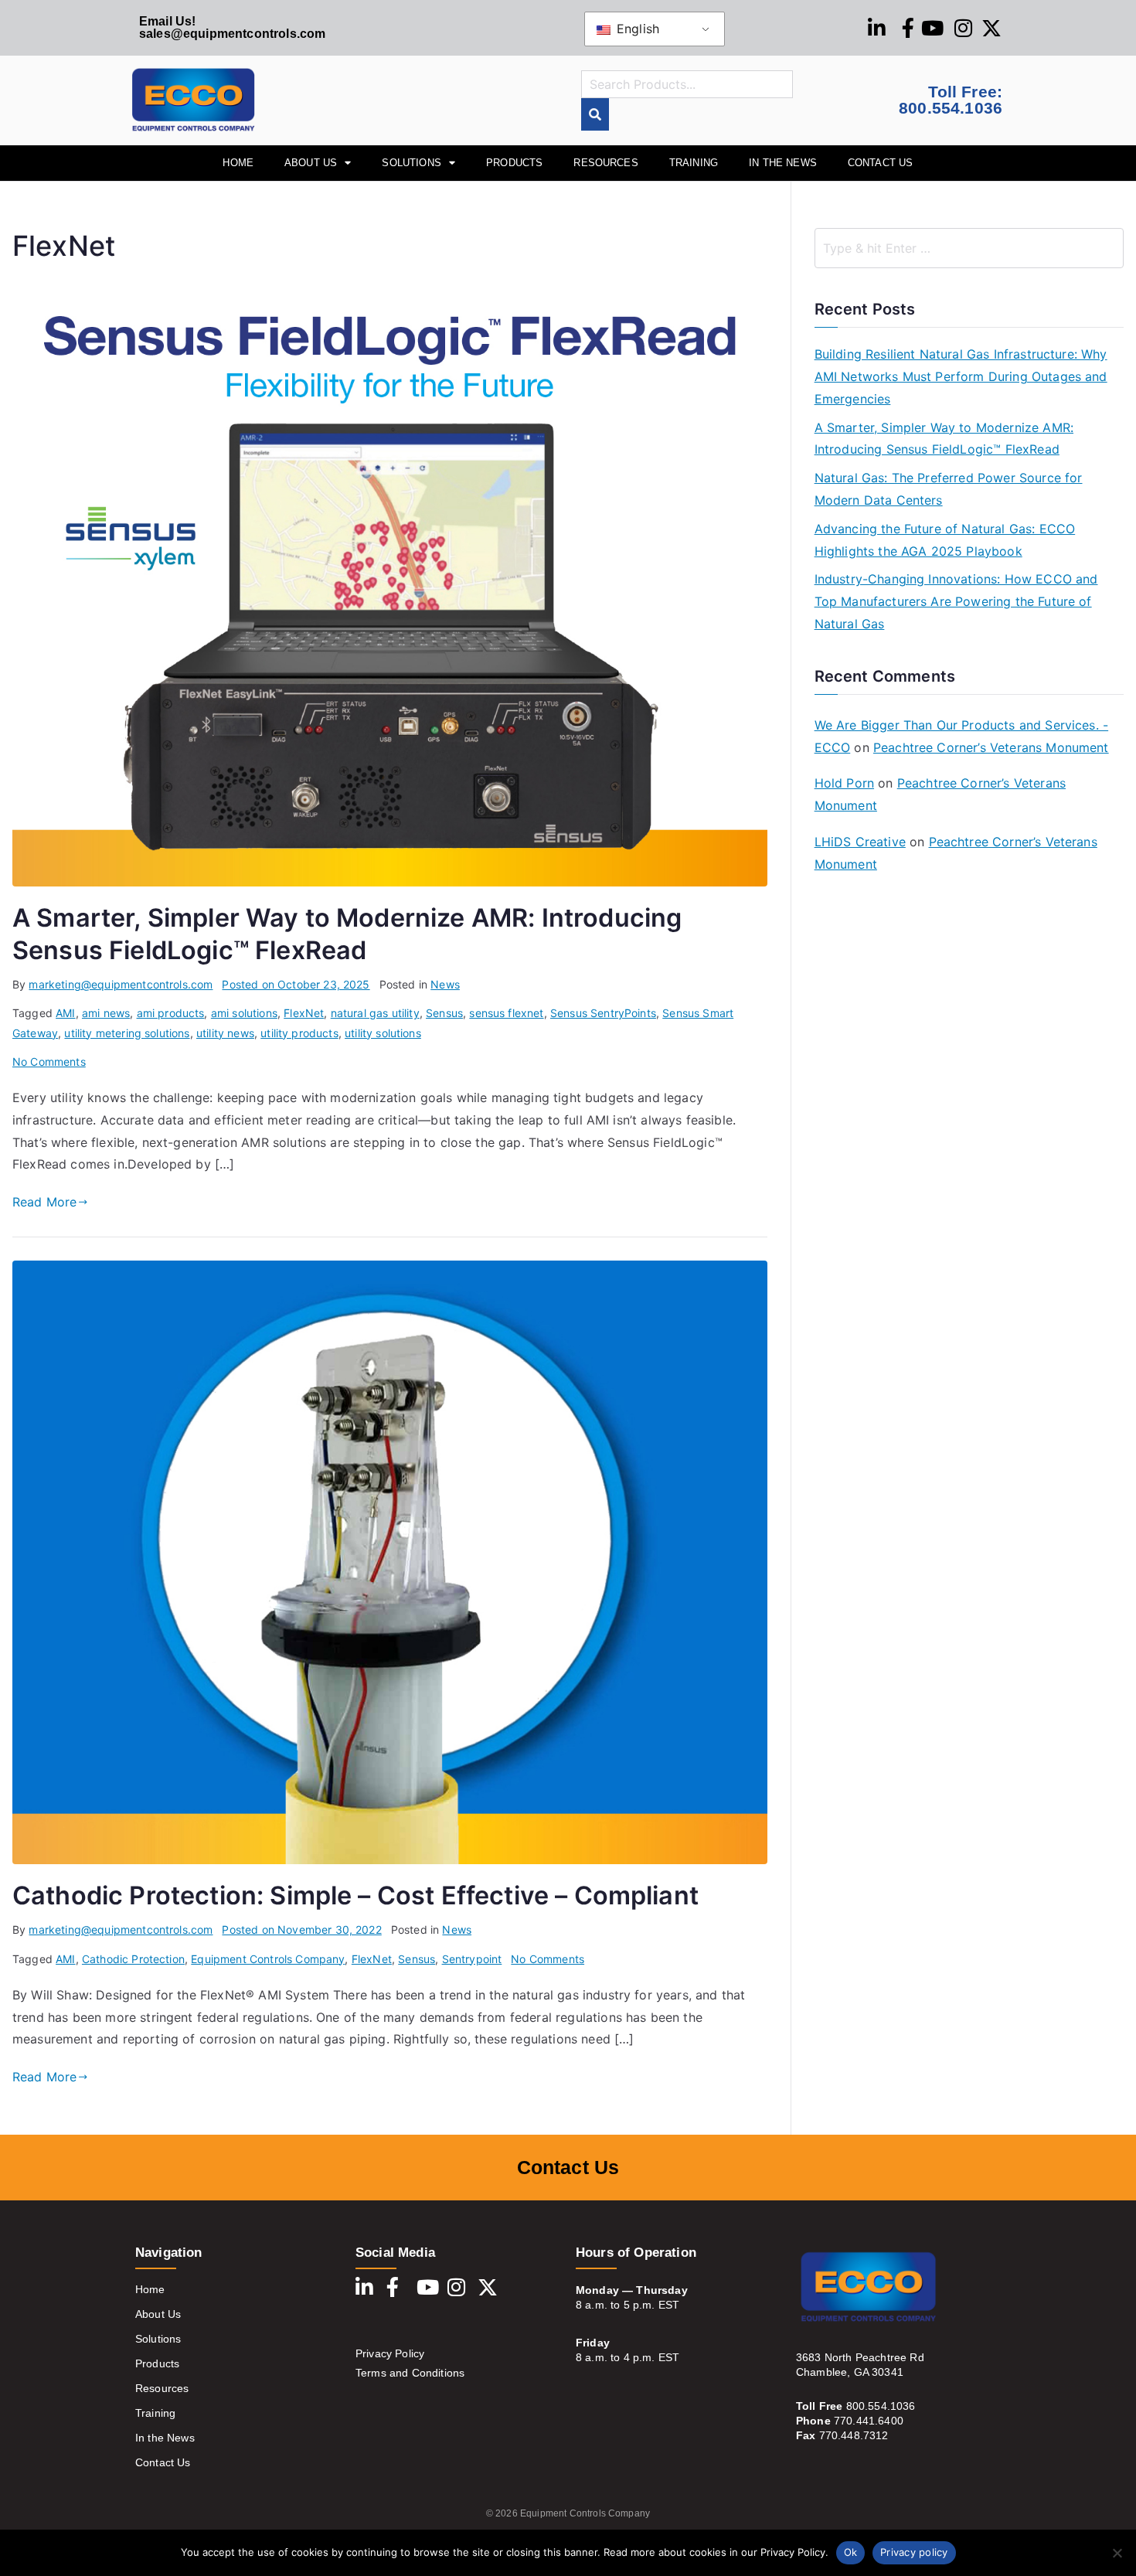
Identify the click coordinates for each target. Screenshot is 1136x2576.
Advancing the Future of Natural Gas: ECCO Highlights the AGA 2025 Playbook (945, 540)
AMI (65, 1013)
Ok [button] (851, 2552)
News (445, 984)
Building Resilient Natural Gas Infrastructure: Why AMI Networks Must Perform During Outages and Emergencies (961, 376)
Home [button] (238, 163)
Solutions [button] (411, 163)
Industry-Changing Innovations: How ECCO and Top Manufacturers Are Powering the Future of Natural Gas (956, 601)
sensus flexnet (506, 1013)
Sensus (444, 1013)
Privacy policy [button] (914, 2552)
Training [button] (694, 163)
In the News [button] (783, 163)
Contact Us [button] (881, 163)
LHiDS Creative (860, 842)
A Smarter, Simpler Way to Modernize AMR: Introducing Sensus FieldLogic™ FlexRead (944, 439)
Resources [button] (605, 163)
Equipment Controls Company (268, 1959)
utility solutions (383, 1033)
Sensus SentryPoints (603, 1013)
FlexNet (304, 1013)
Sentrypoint (472, 1959)
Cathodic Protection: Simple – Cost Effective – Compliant (355, 1895)
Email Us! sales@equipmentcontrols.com (232, 27)
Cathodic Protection (133, 1959)
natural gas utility (375, 1013)
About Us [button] (311, 163)
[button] (1117, 2553)
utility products (299, 1033)
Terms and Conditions (410, 2373)
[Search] (595, 115)
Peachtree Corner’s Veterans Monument (991, 747)
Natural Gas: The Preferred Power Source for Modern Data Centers (949, 489)
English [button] (636, 29)
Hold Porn (844, 783)
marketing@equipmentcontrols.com (121, 984)
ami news (106, 1013)
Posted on (296, 984)
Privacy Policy (390, 2353)
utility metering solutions (127, 1033)
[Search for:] (969, 248)
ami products (171, 1013)
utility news (225, 1033)
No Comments (49, 1062)
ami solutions (244, 1013)
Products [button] (514, 163)
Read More (44, 1202)
